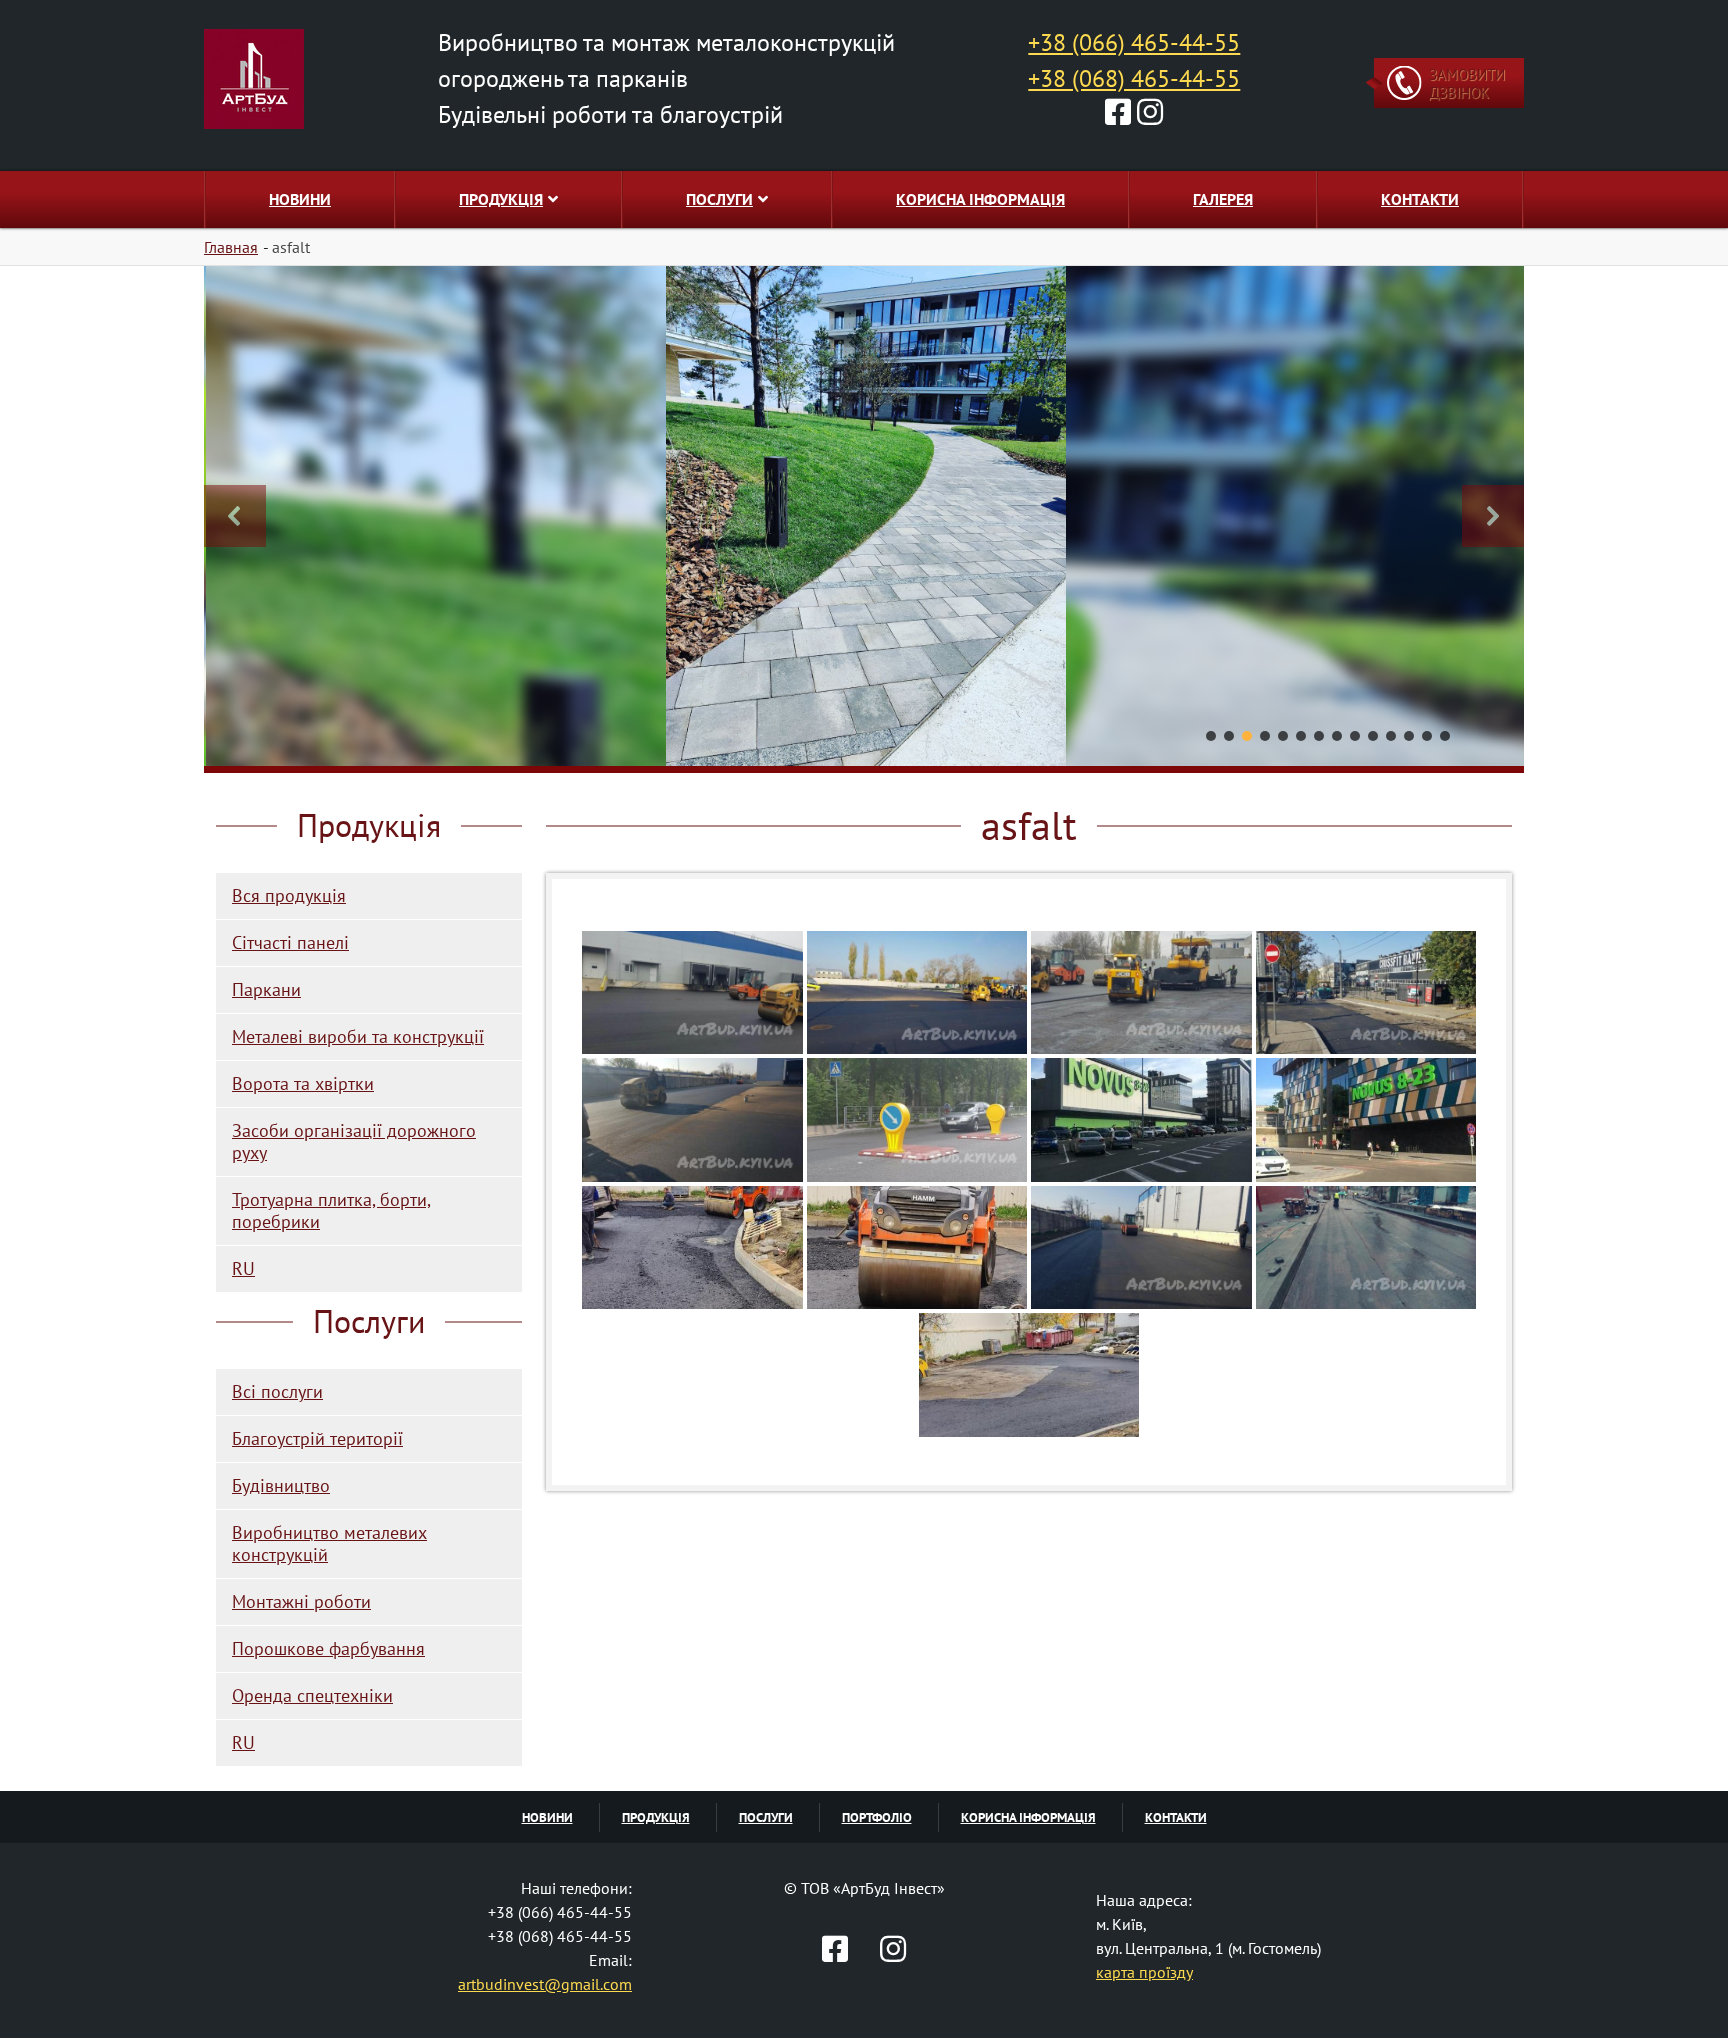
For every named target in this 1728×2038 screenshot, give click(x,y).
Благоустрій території (317, 1438)
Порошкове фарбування (328, 1648)
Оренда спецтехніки (312, 1695)
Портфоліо (877, 1817)
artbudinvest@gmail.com (545, 1984)
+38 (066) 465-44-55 (1134, 42)
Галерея (1223, 199)
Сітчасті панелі (290, 942)
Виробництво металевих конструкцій (329, 1543)
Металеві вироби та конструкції (358, 1036)
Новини (300, 199)
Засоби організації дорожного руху (354, 1141)
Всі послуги (277, 1391)
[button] (235, 516)
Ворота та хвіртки (303, 1083)
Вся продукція (289, 895)
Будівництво (281, 1485)
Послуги (719, 199)
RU (243, 1268)
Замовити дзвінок (1467, 83)
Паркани (266, 989)
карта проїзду (1144, 1972)
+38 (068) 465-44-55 (1134, 78)
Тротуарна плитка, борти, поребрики (331, 1210)
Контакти (1420, 199)
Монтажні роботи (301, 1601)
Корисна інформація (980, 199)
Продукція (501, 199)
